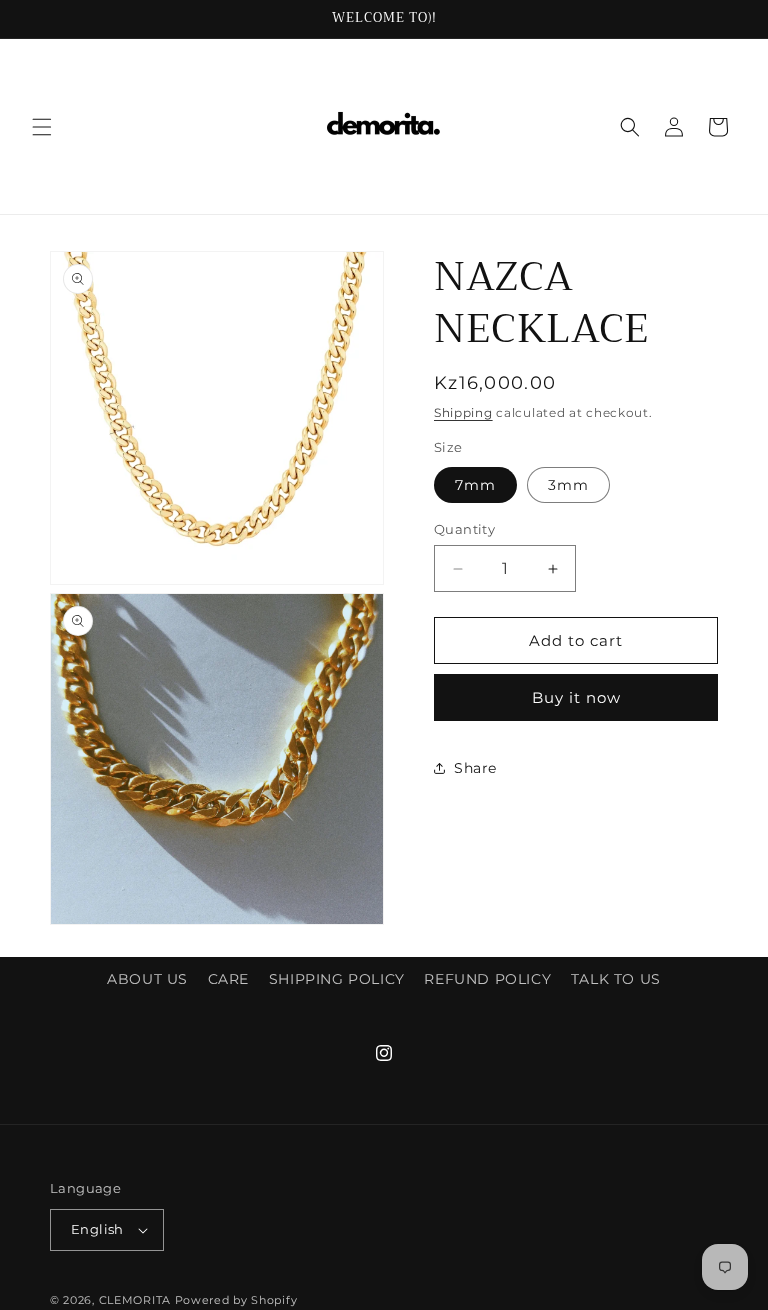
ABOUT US (147, 979)
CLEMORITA (135, 1300)
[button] (42, 127)
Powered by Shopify (236, 1300)
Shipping (463, 412)
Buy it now (576, 697)
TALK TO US (616, 979)
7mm (475, 485)
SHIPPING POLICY (337, 979)
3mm (568, 485)
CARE (228, 979)
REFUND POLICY (487, 979)
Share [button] (475, 768)
